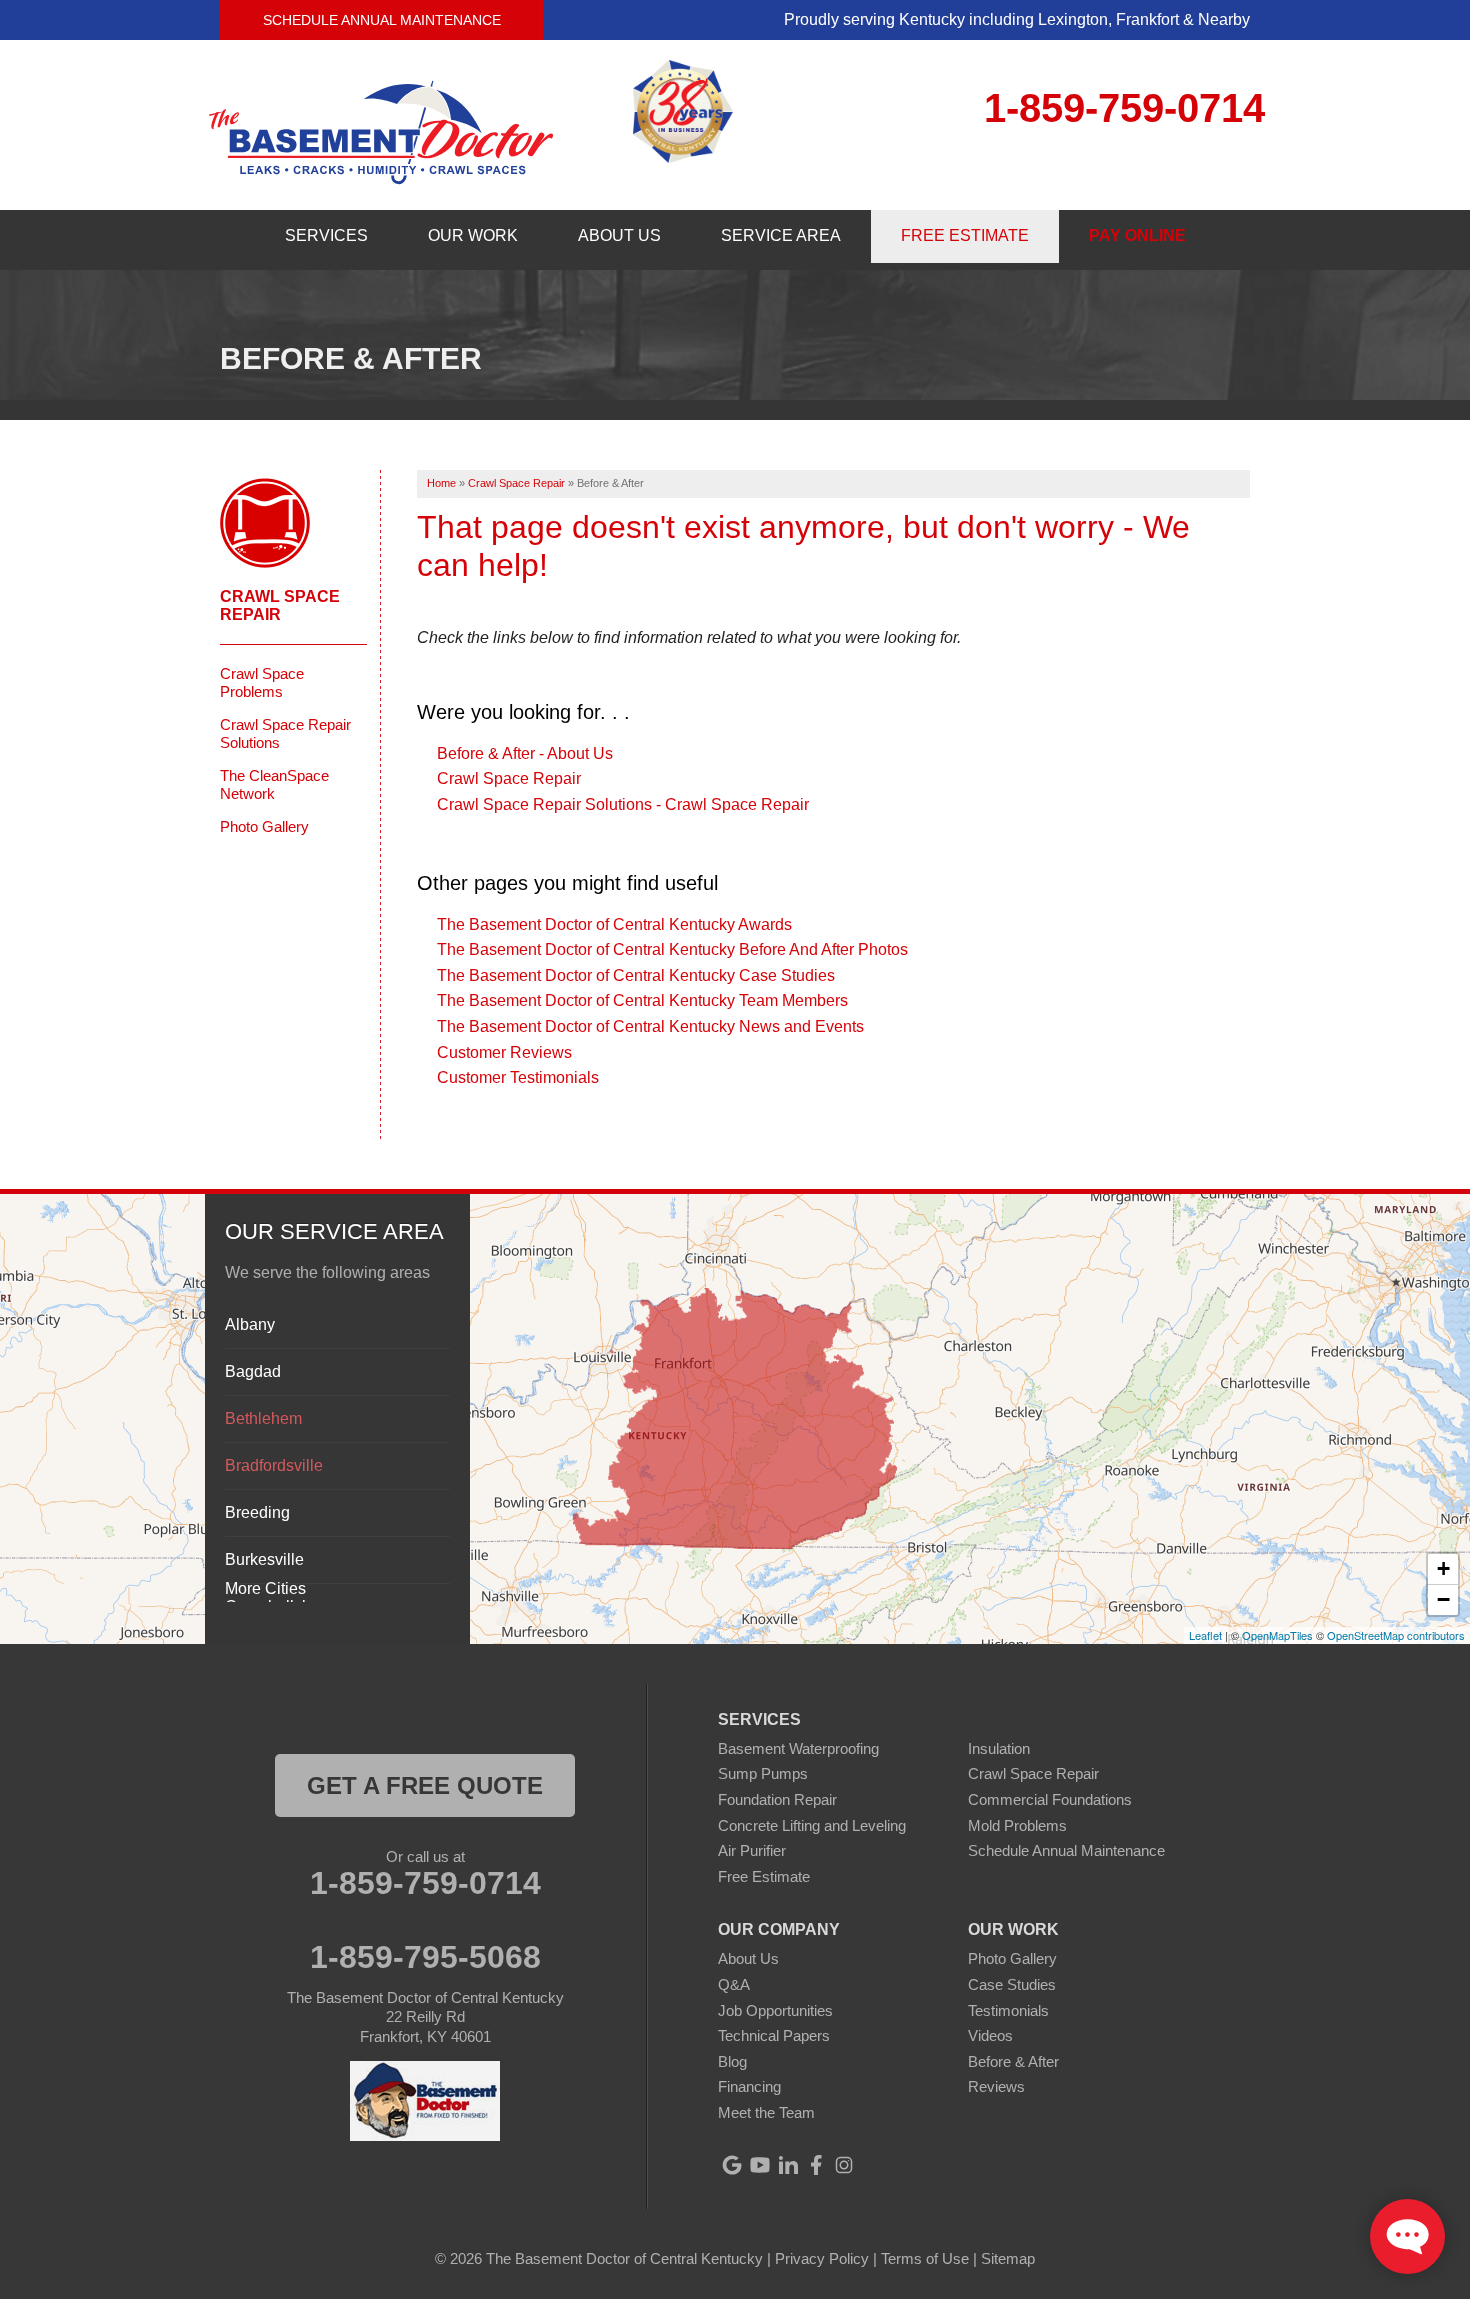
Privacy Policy (822, 2258)
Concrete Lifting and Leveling (812, 1825)
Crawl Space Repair (509, 778)
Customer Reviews (504, 1052)
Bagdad (253, 1371)
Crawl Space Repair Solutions (285, 733)
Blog (732, 2061)
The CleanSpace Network (274, 784)
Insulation (999, 1748)
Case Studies (1012, 1984)
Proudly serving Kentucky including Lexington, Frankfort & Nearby (1017, 19)
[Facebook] (816, 2165)
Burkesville (264, 1559)
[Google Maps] (732, 2165)
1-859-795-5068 (425, 1957)
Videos (990, 2035)
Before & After (1013, 2061)
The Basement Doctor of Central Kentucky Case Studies (636, 975)
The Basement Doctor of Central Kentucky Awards (614, 924)
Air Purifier (752, 1850)
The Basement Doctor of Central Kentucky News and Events (650, 1026)
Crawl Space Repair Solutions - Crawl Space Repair (623, 804)
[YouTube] (760, 2165)
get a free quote (425, 1785)
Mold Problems (1017, 1825)
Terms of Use (925, 2258)
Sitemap (1008, 2258)
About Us (748, 1958)
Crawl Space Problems (262, 682)
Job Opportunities (775, 2010)
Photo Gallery (264, 826)
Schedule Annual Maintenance (382, 20)
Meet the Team (766, 2112)
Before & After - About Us (525, 753)
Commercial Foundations (1050, 1799)
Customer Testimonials (518, 1077)
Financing (749, 2086)
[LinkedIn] (788, 2165)
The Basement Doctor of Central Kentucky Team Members (642, 1000)
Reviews (996, 2086)
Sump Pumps (763, 1773)
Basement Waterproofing (798, 1748)
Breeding (257, 1512)
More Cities (265, 1588)
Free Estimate (764, 1876)
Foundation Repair (777, 1799)
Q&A (734, 1984)
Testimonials (1008, 2010)
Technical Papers (774, 2035)
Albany (250, 1324)
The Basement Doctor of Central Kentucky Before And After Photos (672, 949)
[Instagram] (844, 2165)
